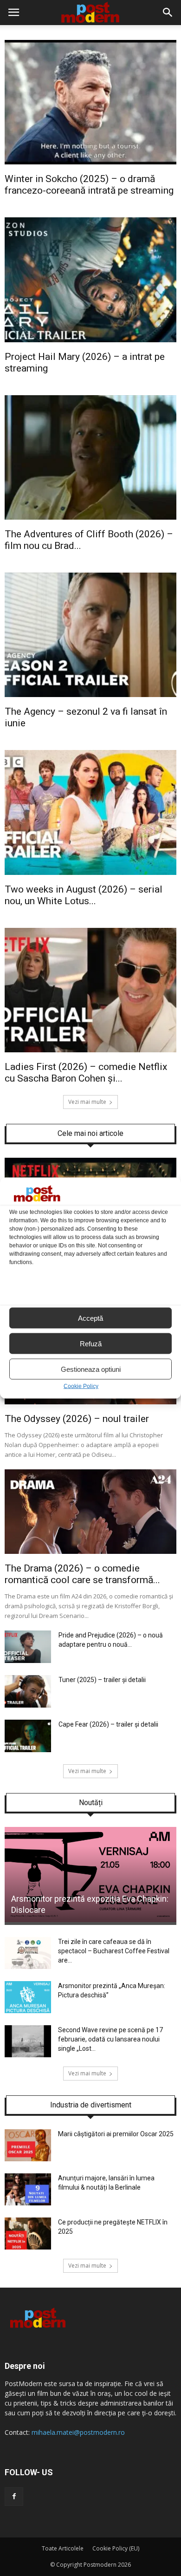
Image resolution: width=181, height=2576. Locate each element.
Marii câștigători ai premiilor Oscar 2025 (116, 2134)
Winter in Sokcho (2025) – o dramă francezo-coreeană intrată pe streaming (89, 185)
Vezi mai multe (87, 1102)
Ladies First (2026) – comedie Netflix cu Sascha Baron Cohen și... (86, 1073)
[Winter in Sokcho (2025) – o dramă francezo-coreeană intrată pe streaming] (90, 162)
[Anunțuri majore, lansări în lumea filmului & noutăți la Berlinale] (28, 2203)
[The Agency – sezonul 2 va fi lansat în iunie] (90, 695)
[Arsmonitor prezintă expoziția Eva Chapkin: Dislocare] (90, 1920)
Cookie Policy (81, 1386)
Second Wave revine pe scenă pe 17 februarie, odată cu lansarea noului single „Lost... (110, 2039)
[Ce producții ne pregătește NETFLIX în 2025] (28, 2247)
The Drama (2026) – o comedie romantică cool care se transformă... (82, 1574)
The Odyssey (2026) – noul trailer (77, 1419)
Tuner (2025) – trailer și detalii (102, 1680)
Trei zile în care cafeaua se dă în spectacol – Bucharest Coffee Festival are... (114, 1951)
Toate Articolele (63, 2548)
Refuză (91, 1343)
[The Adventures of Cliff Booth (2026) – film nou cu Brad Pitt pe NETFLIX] (90, 517)
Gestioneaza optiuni (91, 1369)
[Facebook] (14, 2497)
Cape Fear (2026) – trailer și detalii (108, 1724)
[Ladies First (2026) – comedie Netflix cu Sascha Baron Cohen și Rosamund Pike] (90, 1050)
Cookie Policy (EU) (116, 2548)
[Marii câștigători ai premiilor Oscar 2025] (28, 2159)
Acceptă (90, 1318)
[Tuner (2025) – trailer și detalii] (28, 1705)
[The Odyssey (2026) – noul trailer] (90, 1402)
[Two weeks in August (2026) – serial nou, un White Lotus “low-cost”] (90, 873)
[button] (168, 13)
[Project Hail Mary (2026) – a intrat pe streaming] (90, 340)
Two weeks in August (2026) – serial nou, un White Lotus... (84, 895)
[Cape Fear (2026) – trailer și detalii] (28, 1750)
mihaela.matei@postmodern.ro (78, 2432)
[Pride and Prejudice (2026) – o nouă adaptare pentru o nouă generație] (28, 1661)
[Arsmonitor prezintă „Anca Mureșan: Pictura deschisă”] (28, 2011)
